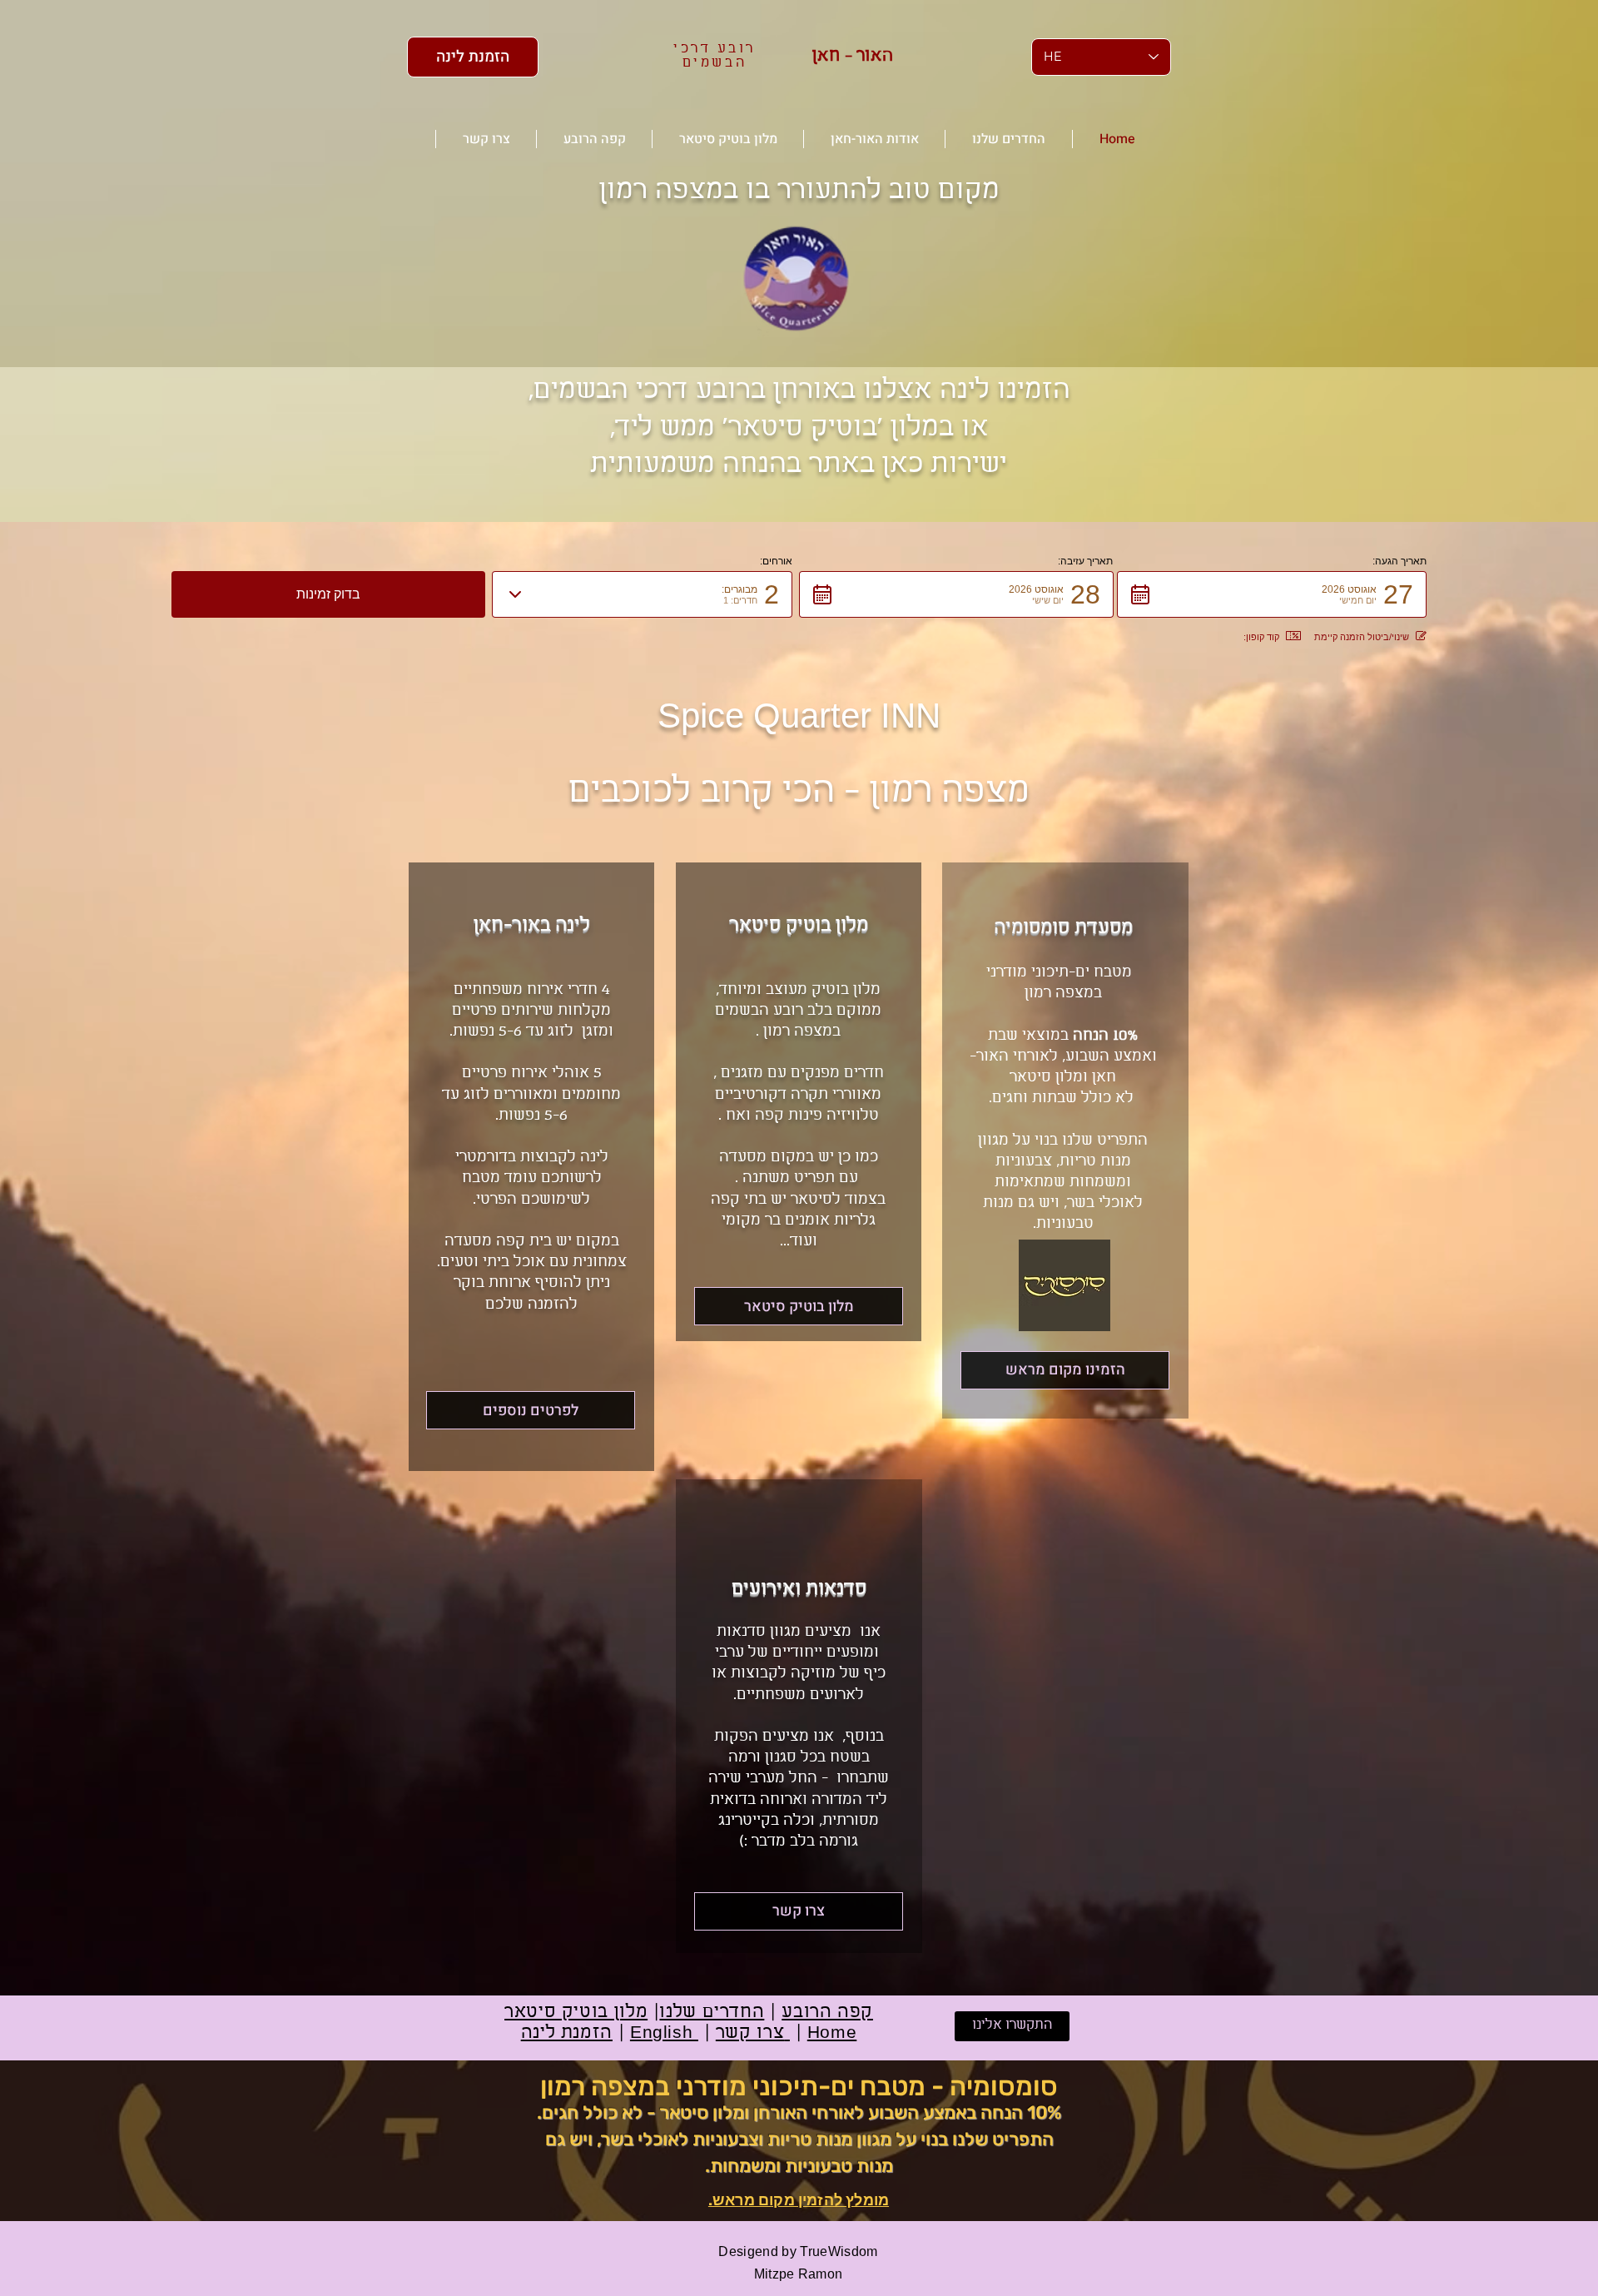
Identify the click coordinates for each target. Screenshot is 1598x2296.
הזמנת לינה (567, 2033)
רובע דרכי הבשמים (715, 56)
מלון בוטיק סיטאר (576, 2013)
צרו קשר (753, 2033)
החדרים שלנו (712, 2013)
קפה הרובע (827, 2013)
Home (832, 2033)
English (664, 2033)
